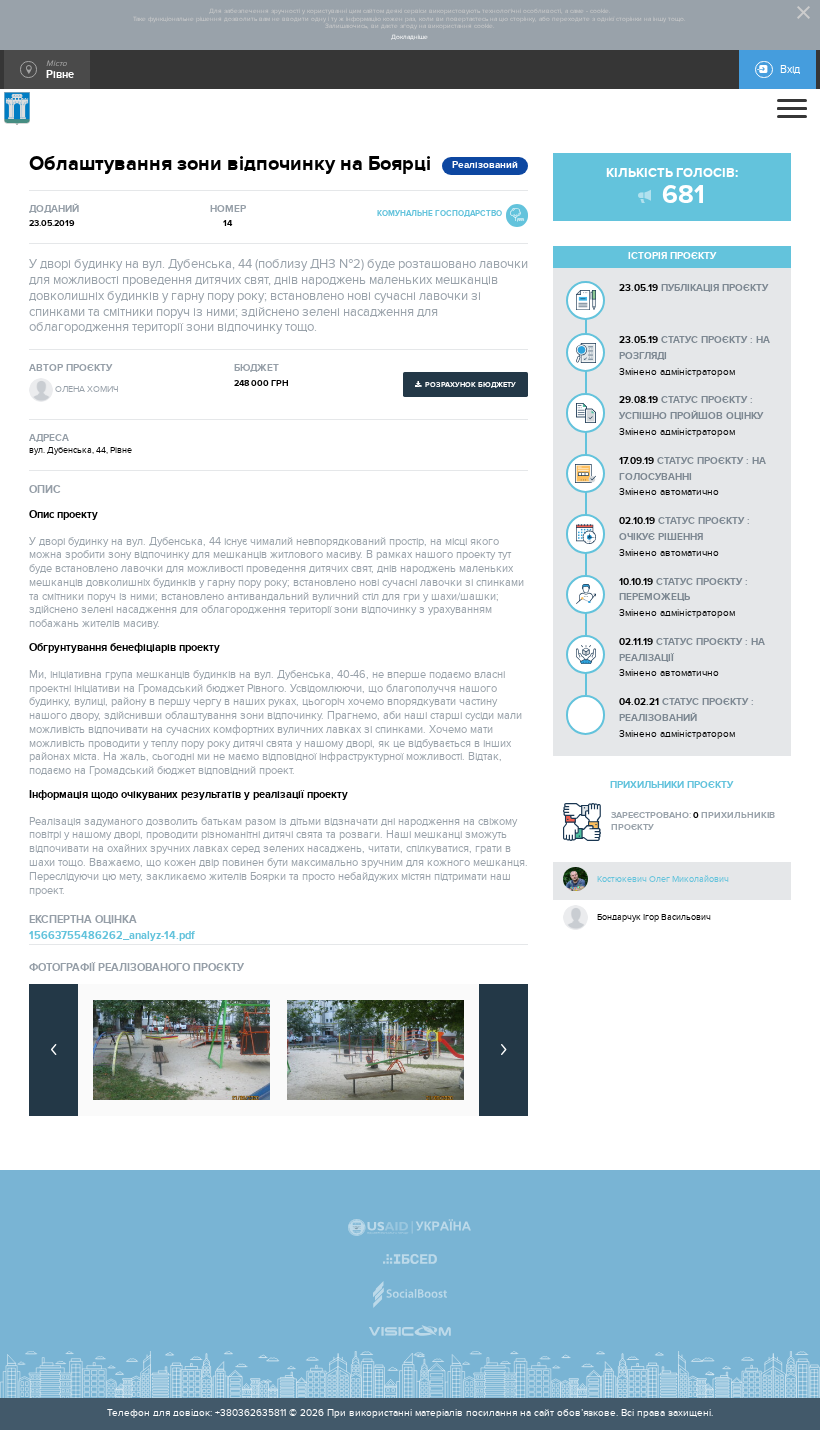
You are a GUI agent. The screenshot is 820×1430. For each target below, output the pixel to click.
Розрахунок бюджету (470, 384)
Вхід (790, 69)
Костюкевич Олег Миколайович (663, 879)
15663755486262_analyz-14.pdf (112, 936)
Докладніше (409, 37)
